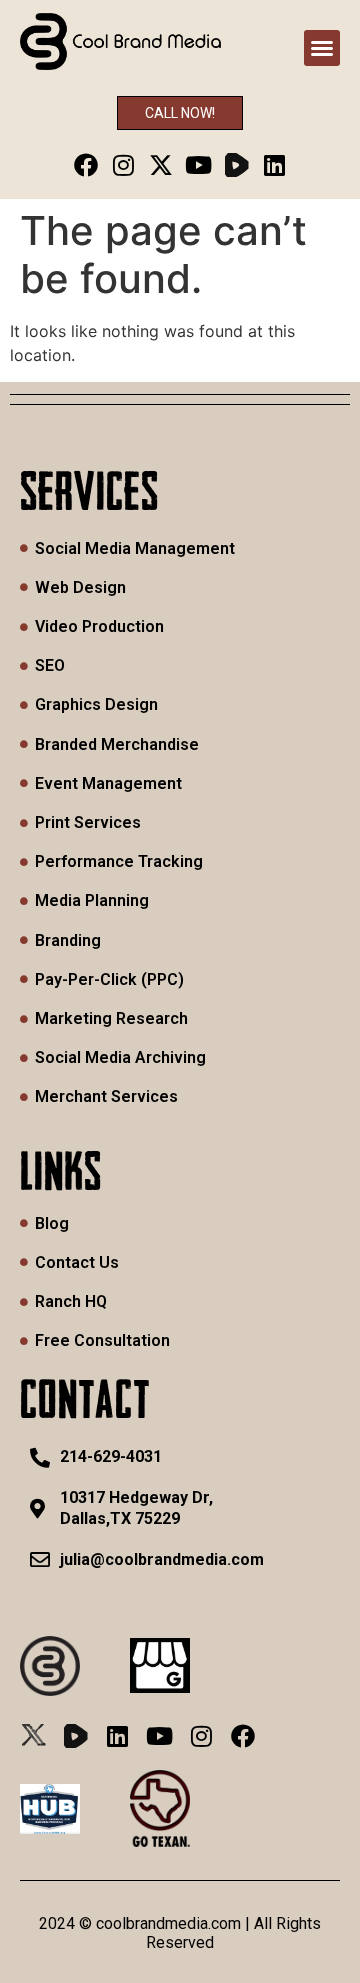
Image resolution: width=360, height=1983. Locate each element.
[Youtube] (199, 164)
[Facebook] (85, 164)
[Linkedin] (274, 164)
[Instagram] (123, 164)
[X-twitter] (161, 164)
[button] (322, 48)
